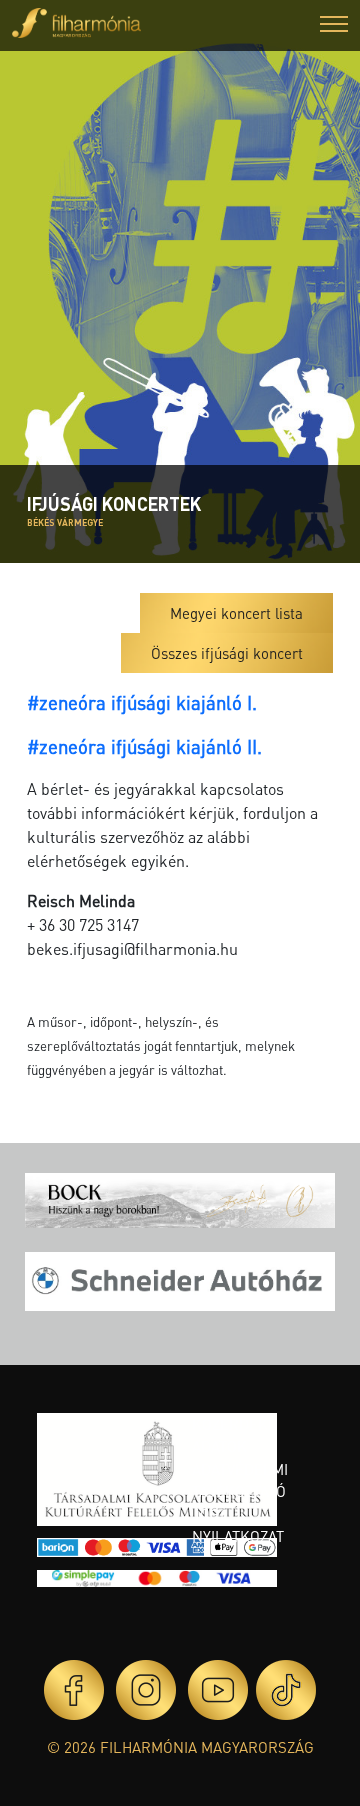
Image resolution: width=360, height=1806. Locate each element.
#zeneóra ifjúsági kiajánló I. (142, 702)
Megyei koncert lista (236, 613)
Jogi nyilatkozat (238, 1525)
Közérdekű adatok (235, 1435)
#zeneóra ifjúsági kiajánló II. (144, 746)
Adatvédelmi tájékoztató (240, 1480)
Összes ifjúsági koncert (227, 653)
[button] (334, 26)
